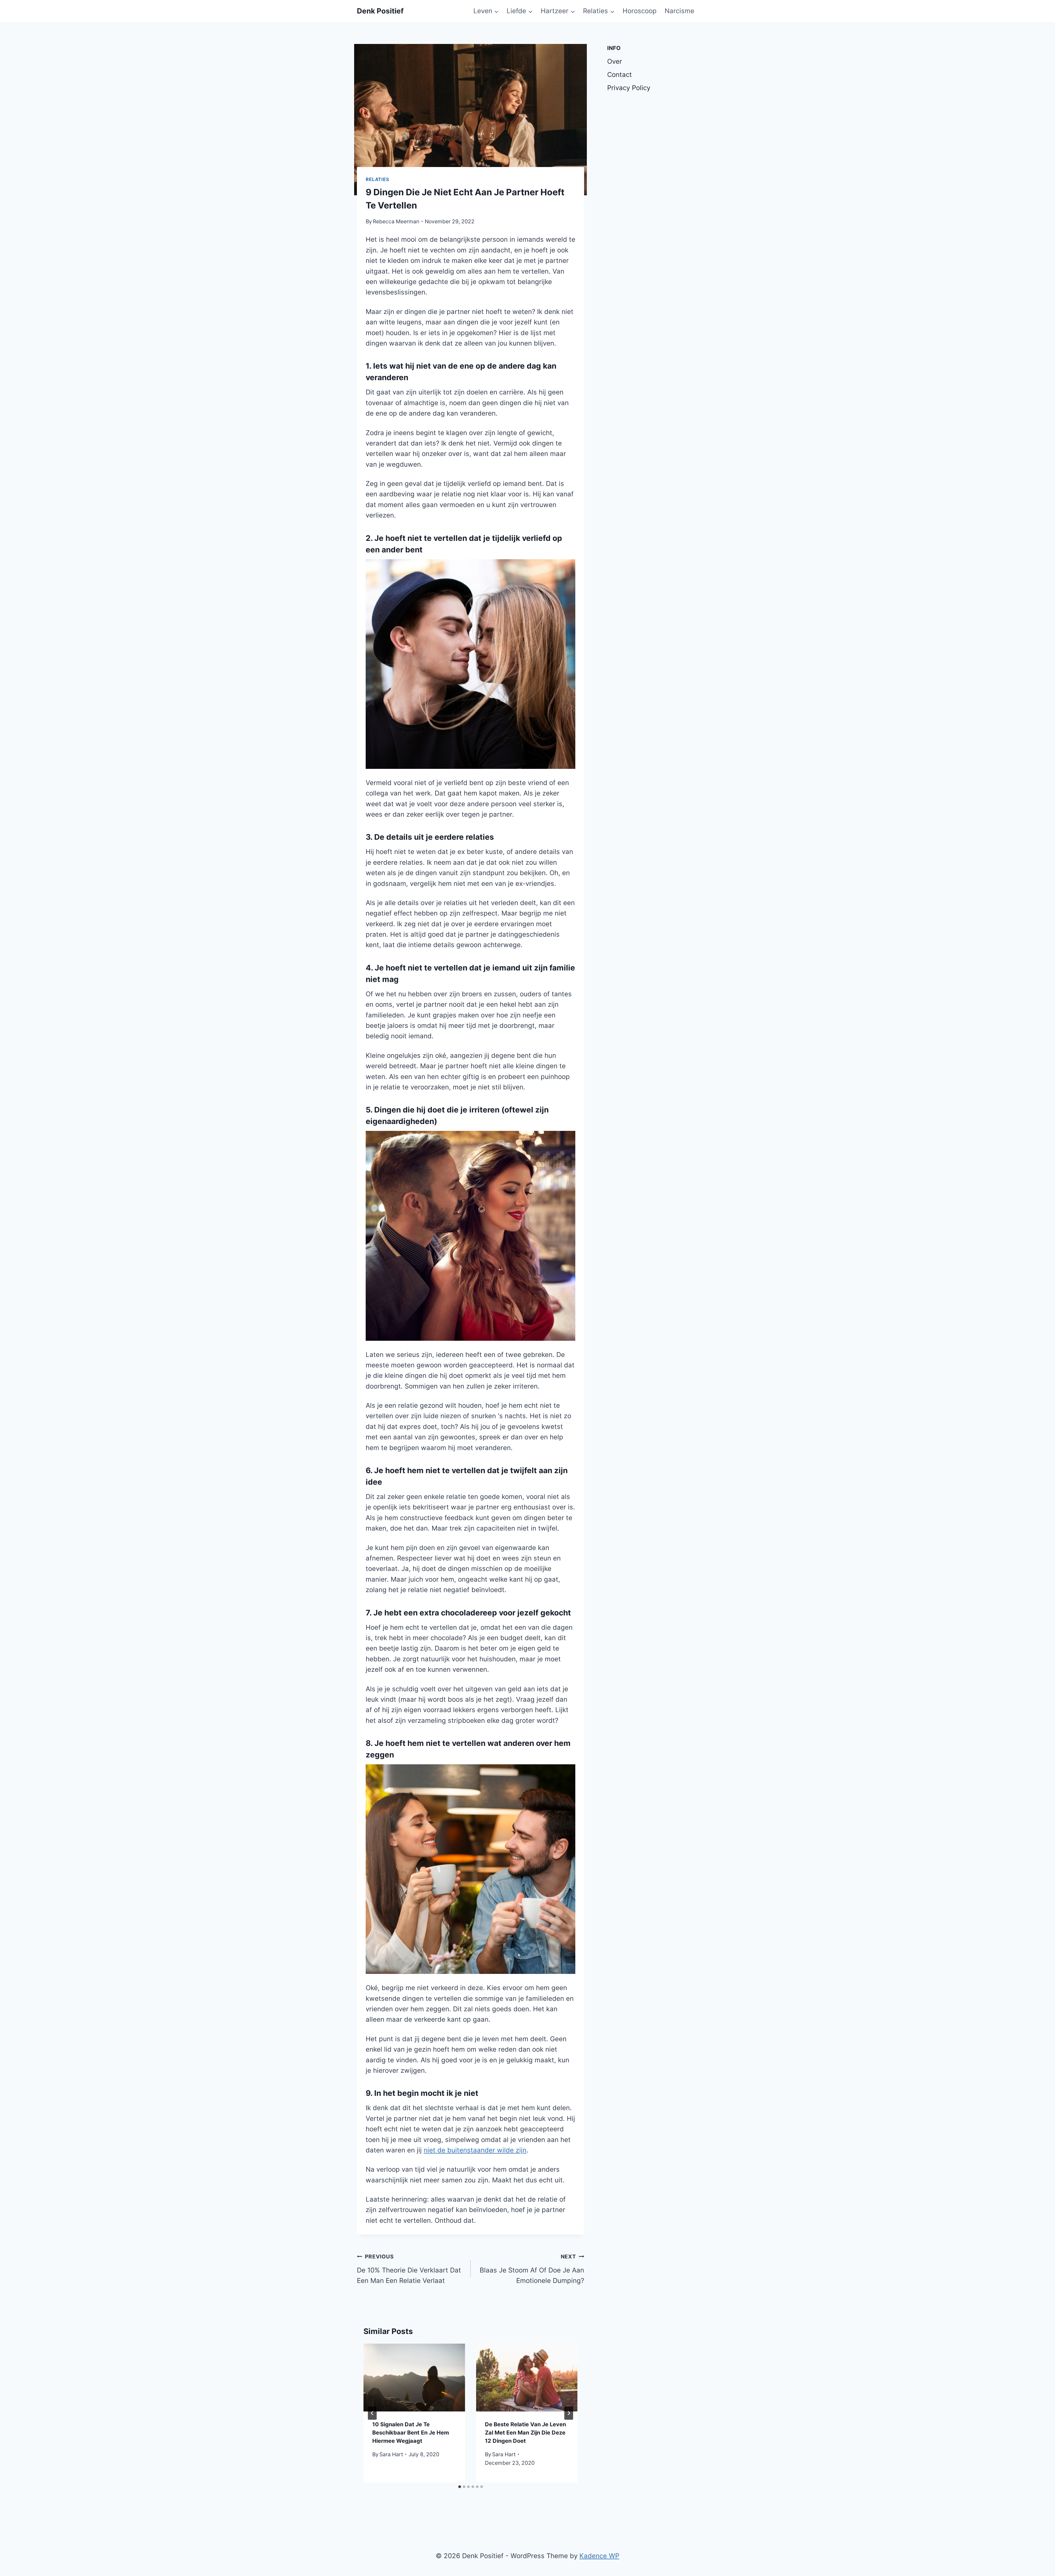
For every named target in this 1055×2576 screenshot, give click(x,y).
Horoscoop (640, 11)
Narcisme (679, 11)
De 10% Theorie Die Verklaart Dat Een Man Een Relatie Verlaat (409, 2269)
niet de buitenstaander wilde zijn (475, 2150)
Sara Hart (391, 2454)
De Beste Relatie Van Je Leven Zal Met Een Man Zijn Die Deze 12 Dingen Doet (525, 2433)
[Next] (569, 2413)
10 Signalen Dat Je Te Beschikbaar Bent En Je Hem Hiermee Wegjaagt (411, 2433)
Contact (620, 75)
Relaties (377, 179)
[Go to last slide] (372, 2413)
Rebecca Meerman (396, 221)
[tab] (460, 2487)
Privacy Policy (629, 88)
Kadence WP (599, 2556)
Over (615, 61)
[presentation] (414, 2377)
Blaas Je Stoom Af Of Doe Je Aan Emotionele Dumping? (532, 2269)
